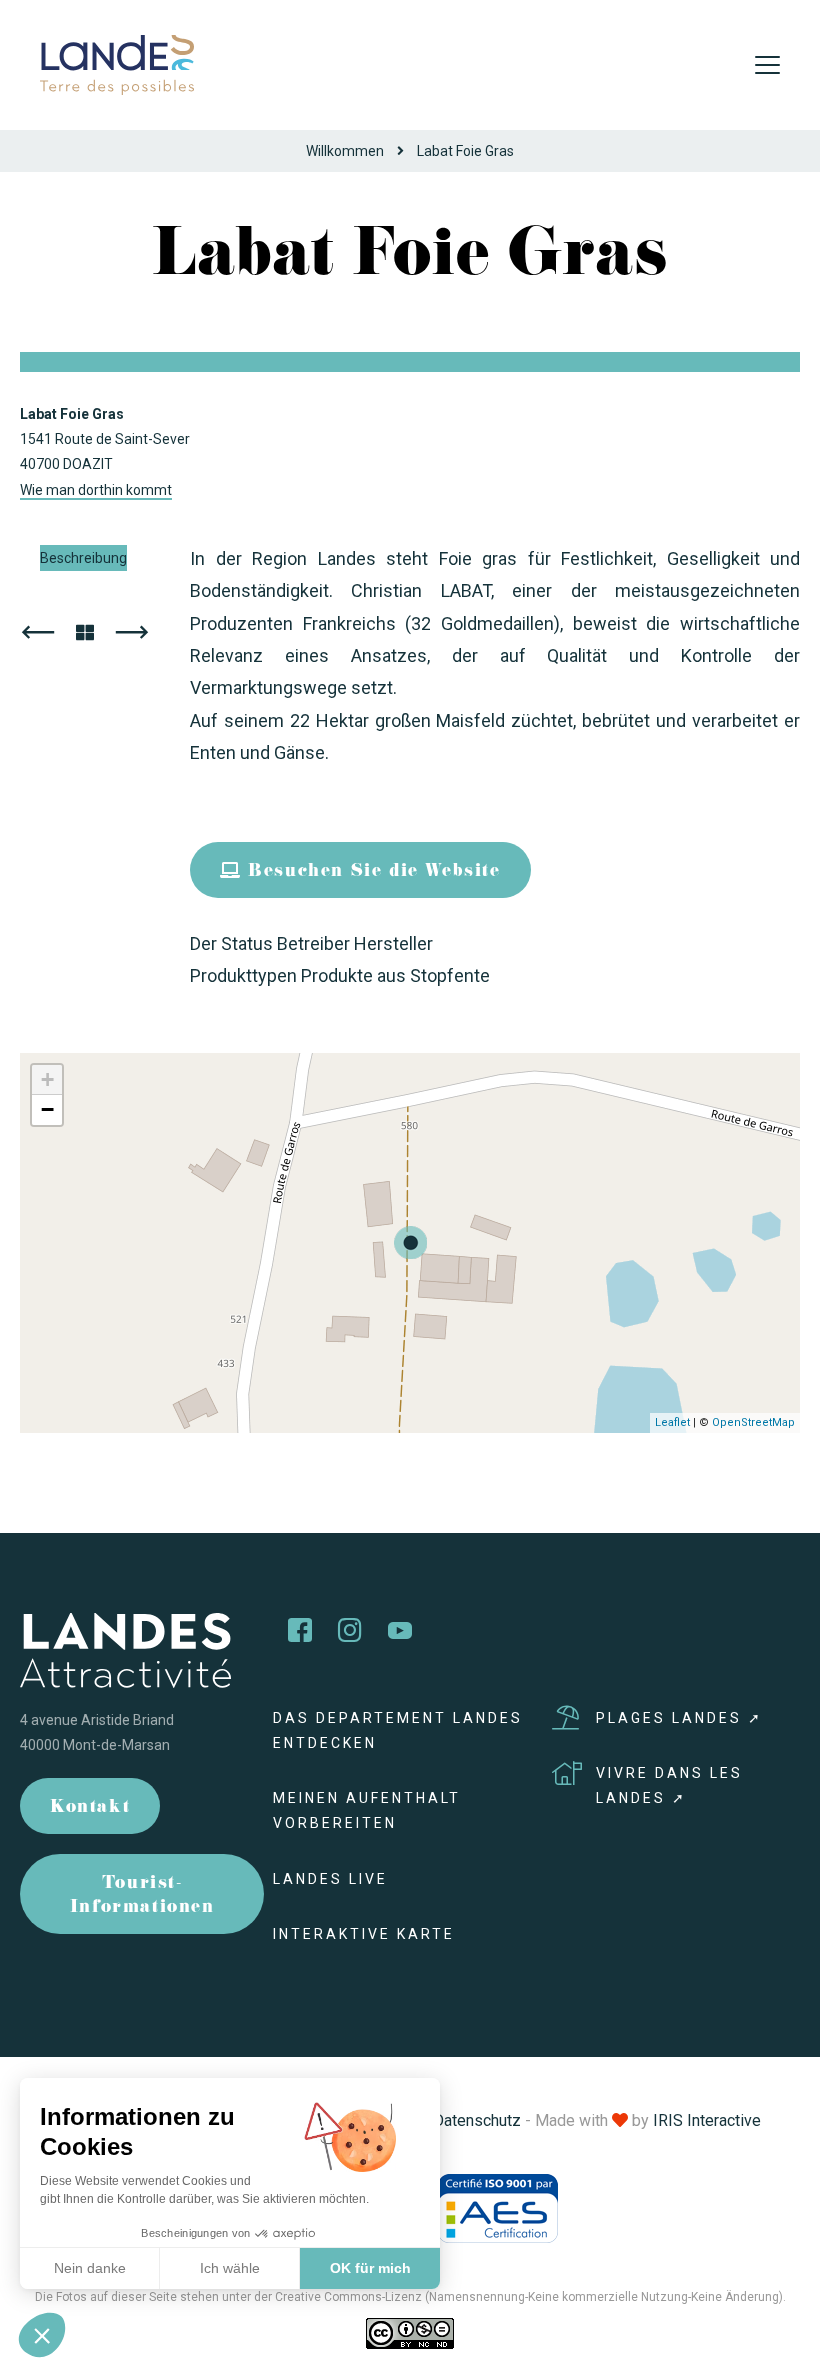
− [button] (47, 1109)
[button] (42, 2335)
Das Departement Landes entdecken (398, 1730)
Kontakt (90, 1808)
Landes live (330, 1879)
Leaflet (672, 1422)
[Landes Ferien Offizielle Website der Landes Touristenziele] (117, 63)
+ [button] (47, 1079)
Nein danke (90, 2268)
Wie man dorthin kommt (96, 490)
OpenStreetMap (753, 1422)
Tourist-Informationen (142, 1896)
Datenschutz (477, 2120)
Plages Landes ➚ (679, 1718)
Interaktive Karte (364, 1934)
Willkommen (345, 151)
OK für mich (370, 2268)
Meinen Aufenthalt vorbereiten (367, 1810)
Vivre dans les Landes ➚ (669, 1785)
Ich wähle (230, 2268)
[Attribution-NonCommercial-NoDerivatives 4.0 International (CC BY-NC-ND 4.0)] (410, 2333)
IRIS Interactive (707, 2120)
